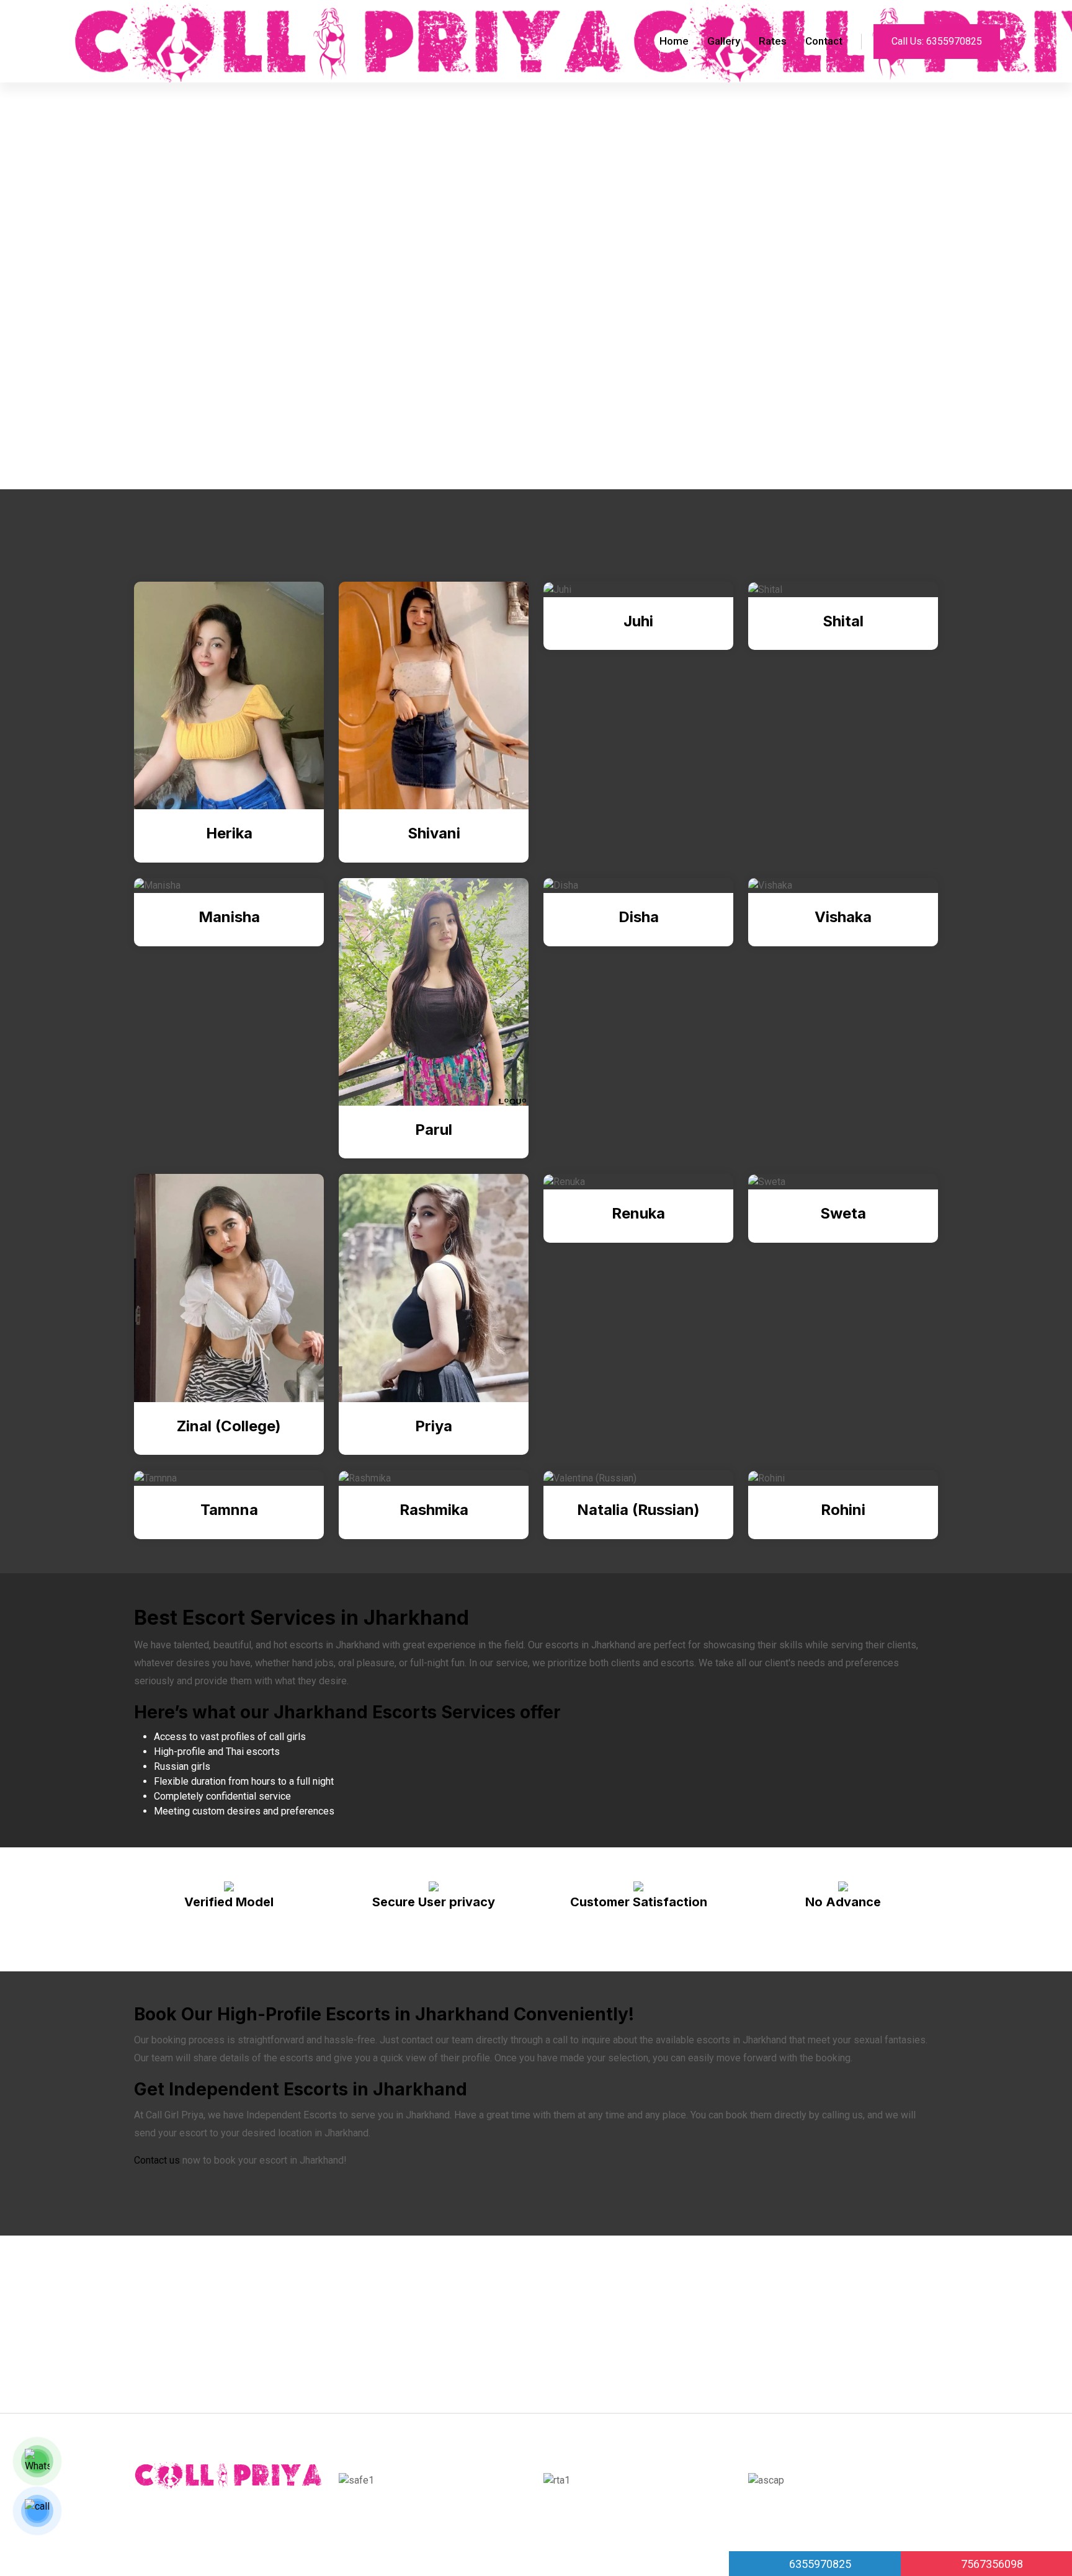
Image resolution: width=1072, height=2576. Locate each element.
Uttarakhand (684, 2297)
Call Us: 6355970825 (937, 41)
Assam (737, 2327)
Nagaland (829, 2297)
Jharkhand (628, 2327)
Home (674, 41)
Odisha (528, 2297)
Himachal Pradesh (201, 2327)
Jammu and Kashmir (853, 2327)
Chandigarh (229, 2357)
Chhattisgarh (703, 2357)
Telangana (476, 2297)
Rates (773, 41)
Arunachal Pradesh (550, 2327)
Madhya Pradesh (625, 2357)
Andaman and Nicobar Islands (431, 2327)
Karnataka (686, 2327)
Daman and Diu (300, 2357)
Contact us (157, 2160)
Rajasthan (579, 2297)
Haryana (241, 2297)
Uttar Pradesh (322, 2327)
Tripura (559, 2357)
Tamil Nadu (415, 2357)
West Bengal (819, 2357)
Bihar (518, 2357)
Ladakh (761, 2357)
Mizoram (473, 2357)
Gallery (724, 41)
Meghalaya (185, 2297)
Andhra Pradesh (759, 2297)
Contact (824, 41)
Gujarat (176, 2357)
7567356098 (991, 2564)
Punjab (629, 2297)
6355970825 (819, 2564)
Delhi (266, 2327)
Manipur (359, 2297)
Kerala (780, 2327)
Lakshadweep (894, 2297)
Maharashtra (300, 2297)
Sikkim (362, 2357)
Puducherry (415, 2297)
